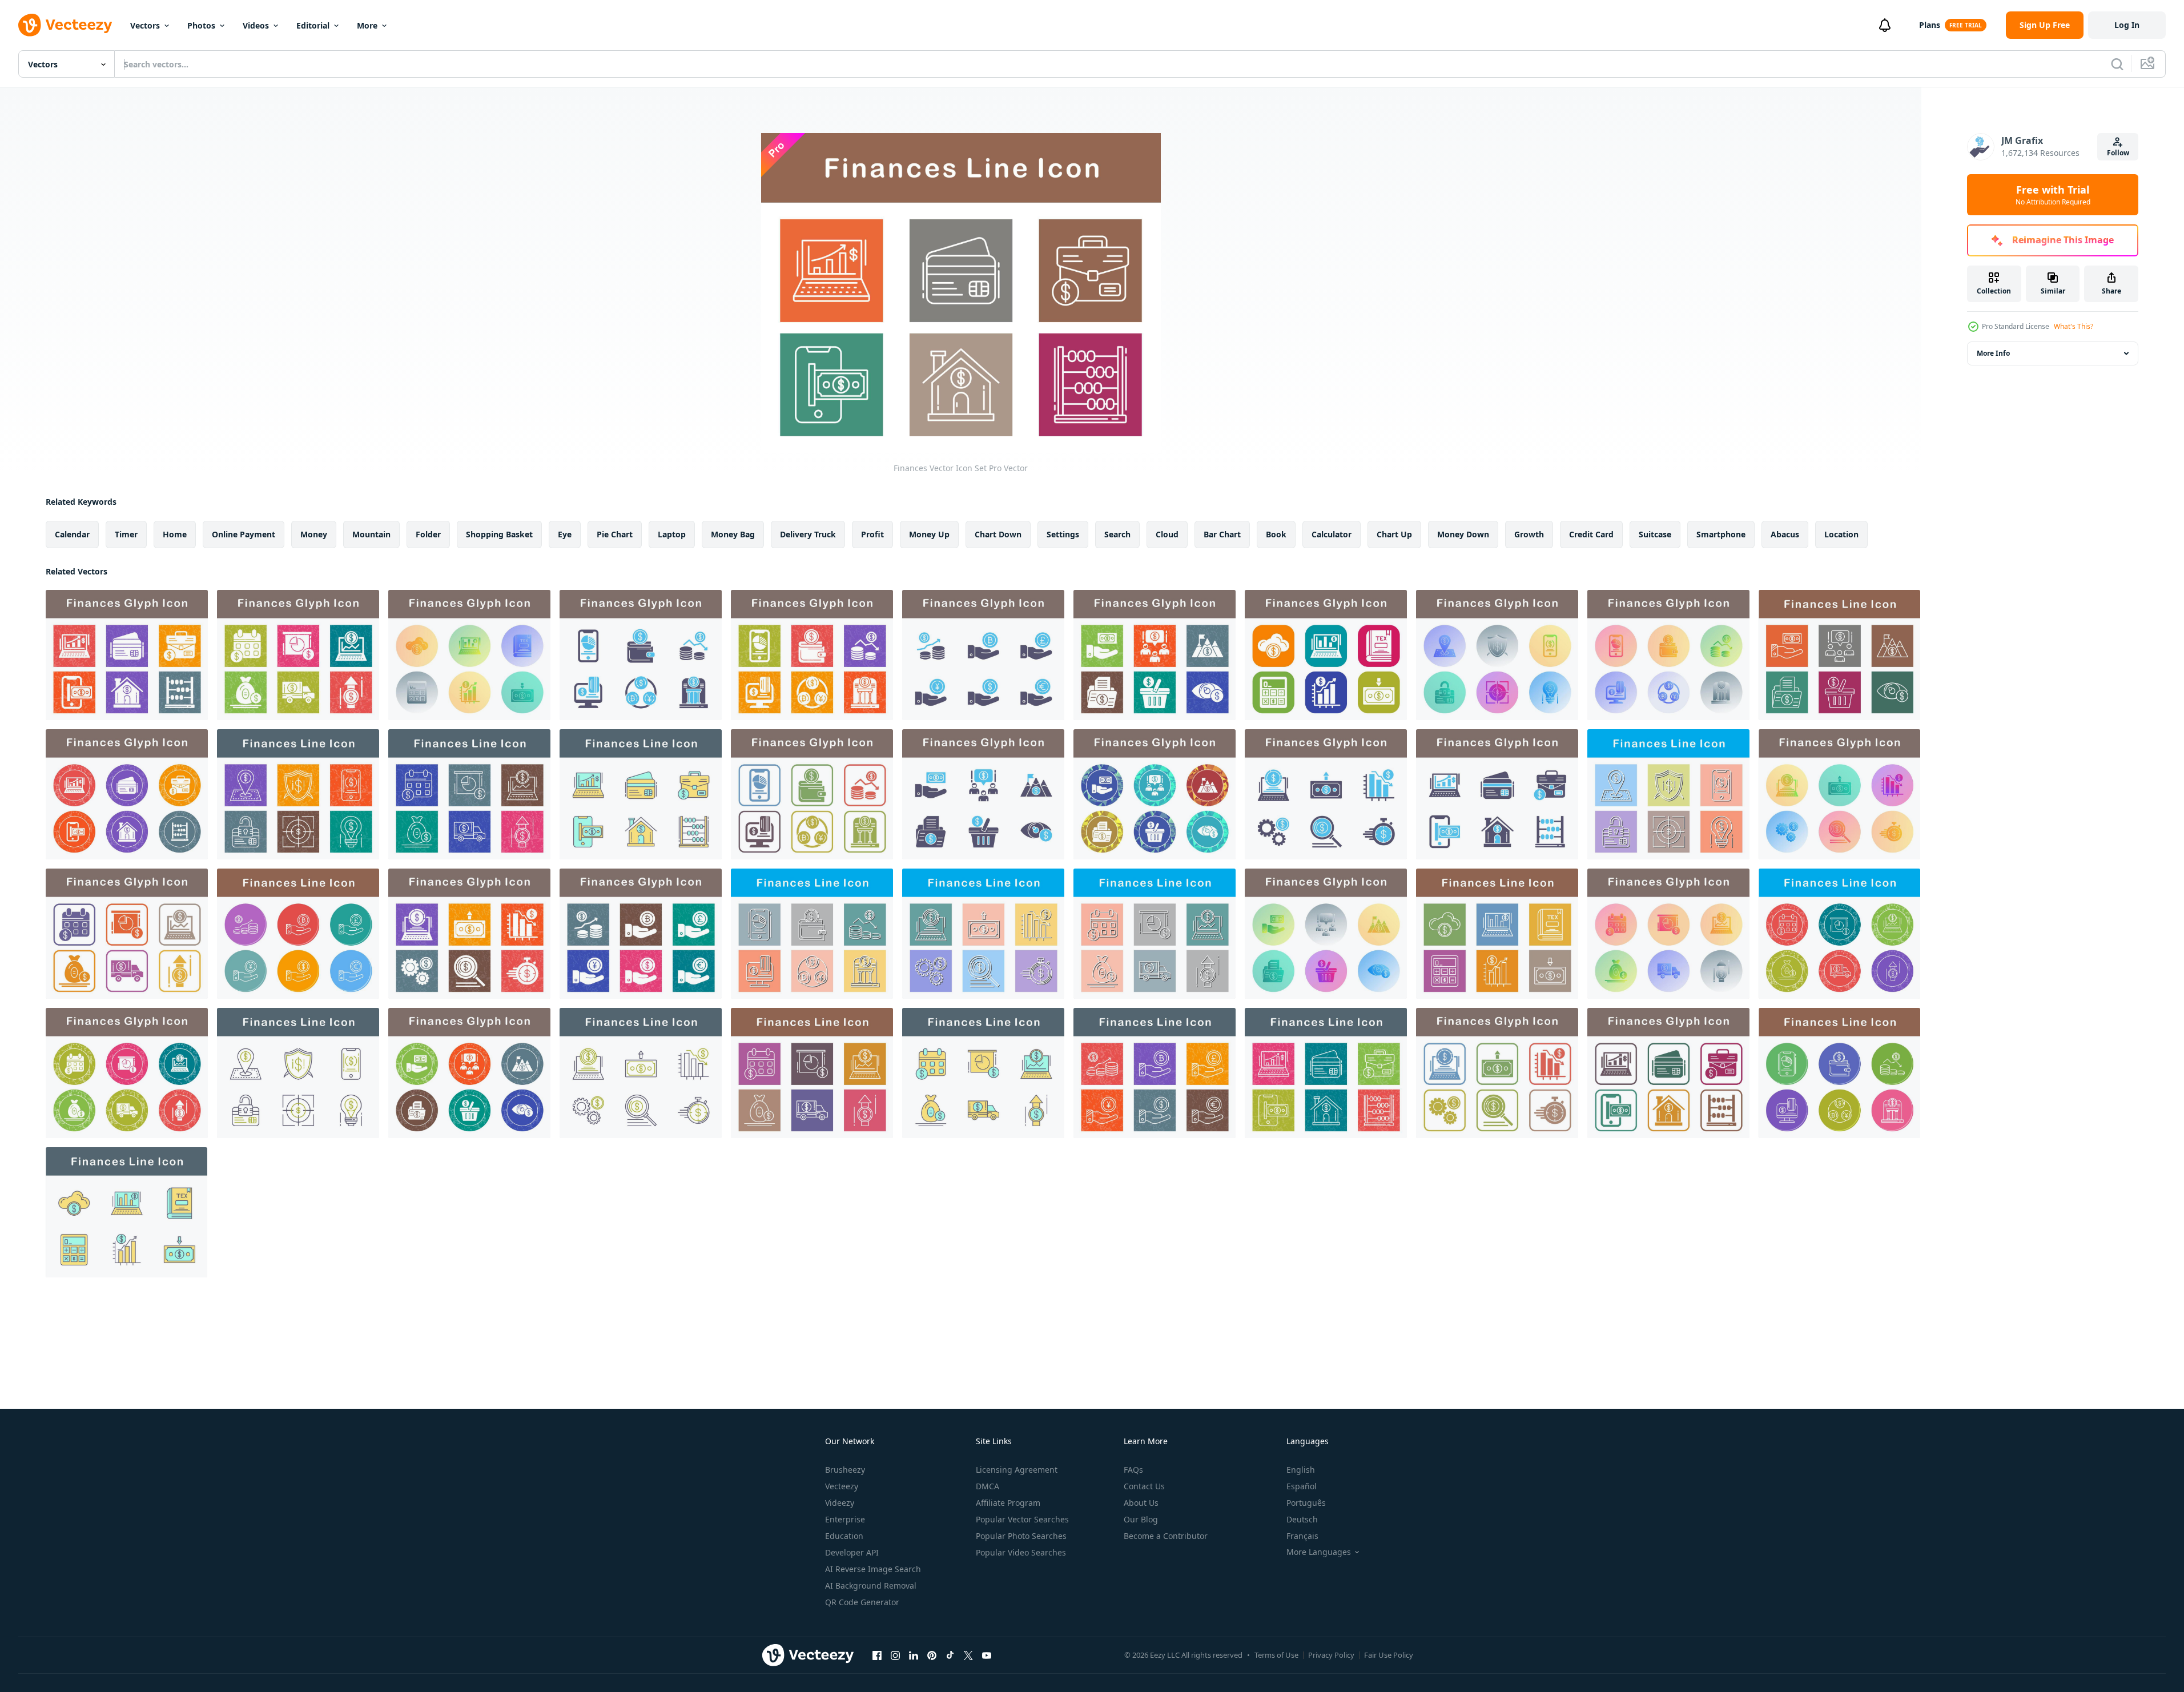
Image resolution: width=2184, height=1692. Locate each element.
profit (872, 534)
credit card (1591, 534)
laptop (672, 534)
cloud (1167, 534)
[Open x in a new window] (968, 1655)
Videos (256, 25)
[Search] (2117, 64)
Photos (201, 25)
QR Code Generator (862, 1602)
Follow (2118, 153)
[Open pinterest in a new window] (932, 1655)
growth (1529, 534)
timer (126, 534)
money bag (733, 534)
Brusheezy (845, 1470)
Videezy (840, 1503)
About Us (1141, 1503)
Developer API (852, 1552)
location (1841, 534)
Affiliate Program (1008, 1503)
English (1301, 1470)
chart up (1394, 534)
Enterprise (845, 1519)
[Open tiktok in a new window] (950, 1655)
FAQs (1133, 1470)
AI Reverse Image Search (873, 1569)
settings (1063, 534)
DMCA (988, 1486)
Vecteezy (842, 1486)
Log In (2127, 25)
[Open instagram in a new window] (895, 1655)
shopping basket (499, 534)
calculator (1332, 534)
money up (929, 534)
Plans (1930, 25)
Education (844, 1536)
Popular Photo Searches (1021, 1536)
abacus (1785, 534)
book (1276, 534)
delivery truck (808, 534)
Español (1302, 1486)
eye (565, 534)
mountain (371, 534)
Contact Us (1144, 1486)
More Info (1993, 353)
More (367, 25)
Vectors (145, 25)
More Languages (1319, 1552)
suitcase (1655, 534)
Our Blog (1141, 1519)
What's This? (2074, 326)
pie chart (615, 534)
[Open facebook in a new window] (877, 1655)
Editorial (313, 25)
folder (428, 534)
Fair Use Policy (1389, 1655)
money (314, 534)
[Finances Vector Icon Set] (127, 655)
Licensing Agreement (1017, 1470)
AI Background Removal (871, 1586)
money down (1463, 534)
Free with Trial (2053, 195)
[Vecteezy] (65, 25)
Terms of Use (1276, 1655)
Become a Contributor (1166, 1536)
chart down (998, 534)
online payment (244, 534)
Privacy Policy (1331, 1655)
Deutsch (1302, 1519)
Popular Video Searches (1021, 1552)
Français (1302, 1536)
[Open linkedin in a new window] (914, 1655)
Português (1306, 1503)
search (1117, 534)
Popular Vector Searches (1022, 1519)
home (175, 534)
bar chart (1222, 534)
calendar (72, 534)
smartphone (1721, 534)
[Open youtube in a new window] (987, 1655)
